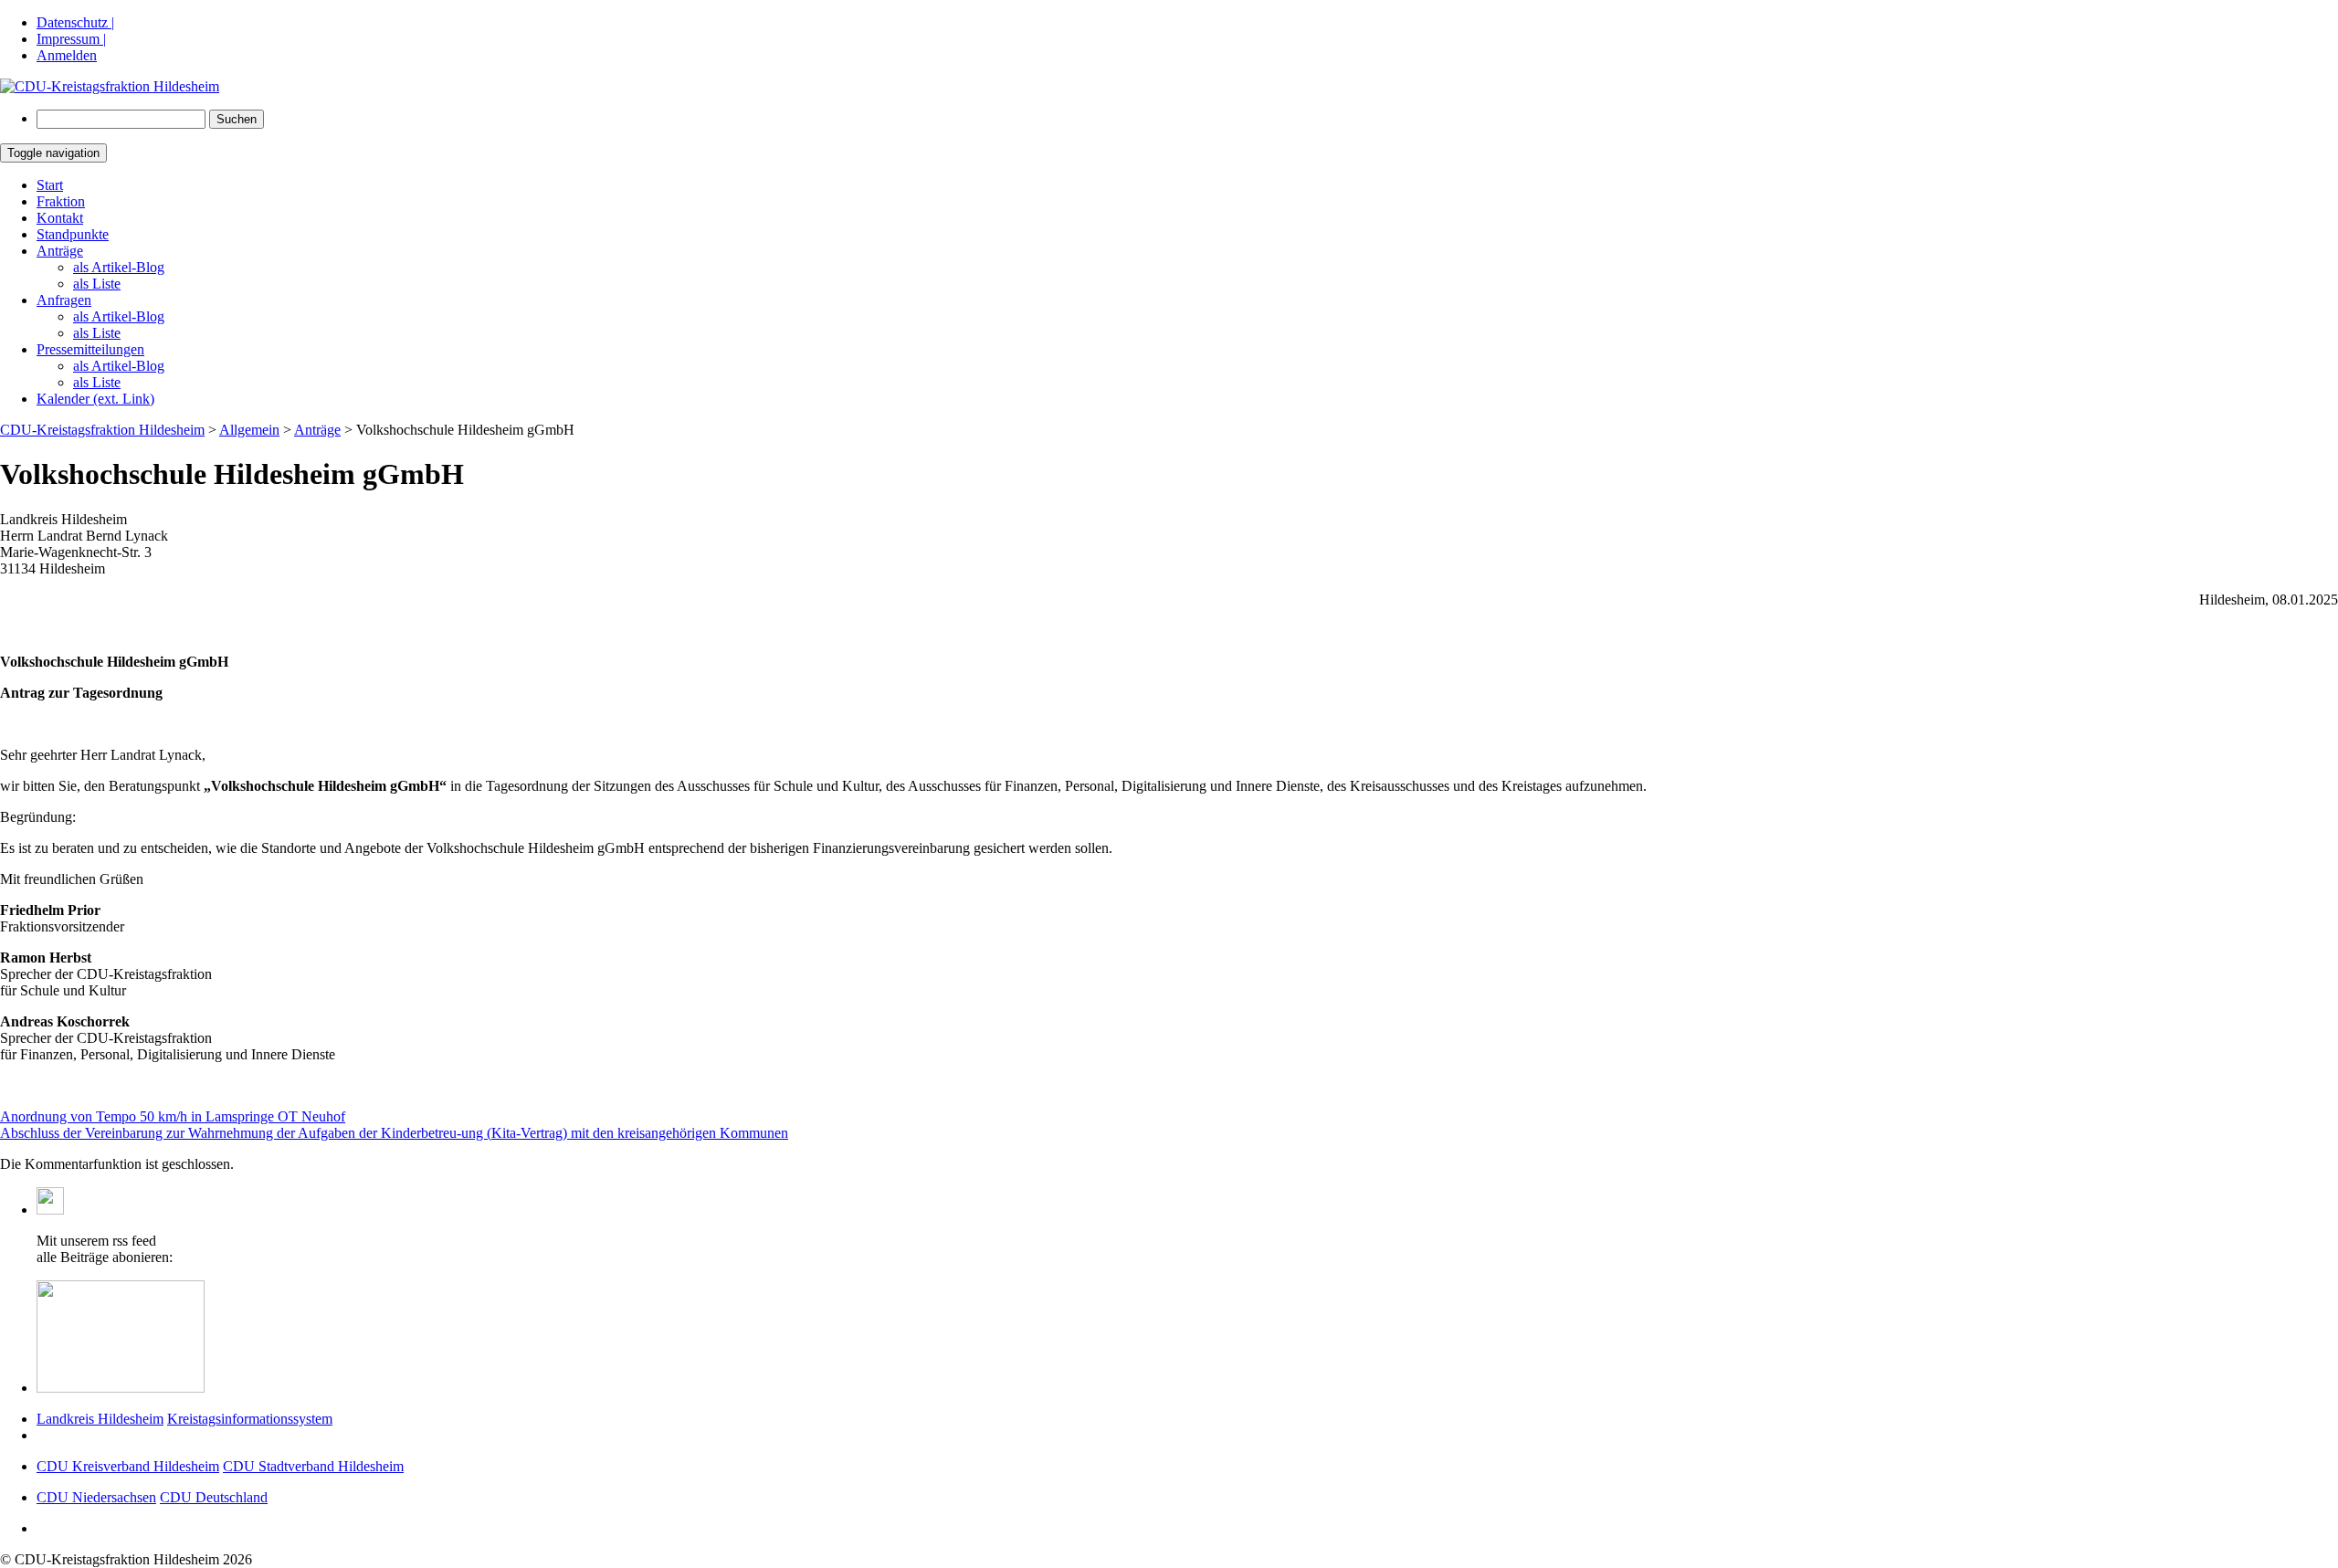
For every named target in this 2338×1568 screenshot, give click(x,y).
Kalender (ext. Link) (95, 399)
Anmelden (67, 55)
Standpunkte (73, 234)
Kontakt (60, 218)
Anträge (60, 251)
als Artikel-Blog (119, 267)
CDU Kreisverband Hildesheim (128, 1466)
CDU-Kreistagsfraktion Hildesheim (102, 430)
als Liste (97, 284)
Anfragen (64, 300)
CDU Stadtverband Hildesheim (313, 1466)
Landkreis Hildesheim (100, 1419)
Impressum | (71, 39)
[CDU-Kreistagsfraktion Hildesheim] (110, 86)
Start (50, 185)
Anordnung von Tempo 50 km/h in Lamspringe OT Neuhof (173, 1116)
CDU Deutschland (214, 1497)
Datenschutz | (75, 22)
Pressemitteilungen (90, 349)
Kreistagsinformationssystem (250, 1419)
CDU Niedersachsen (96, 1497)
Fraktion (61, 201)
